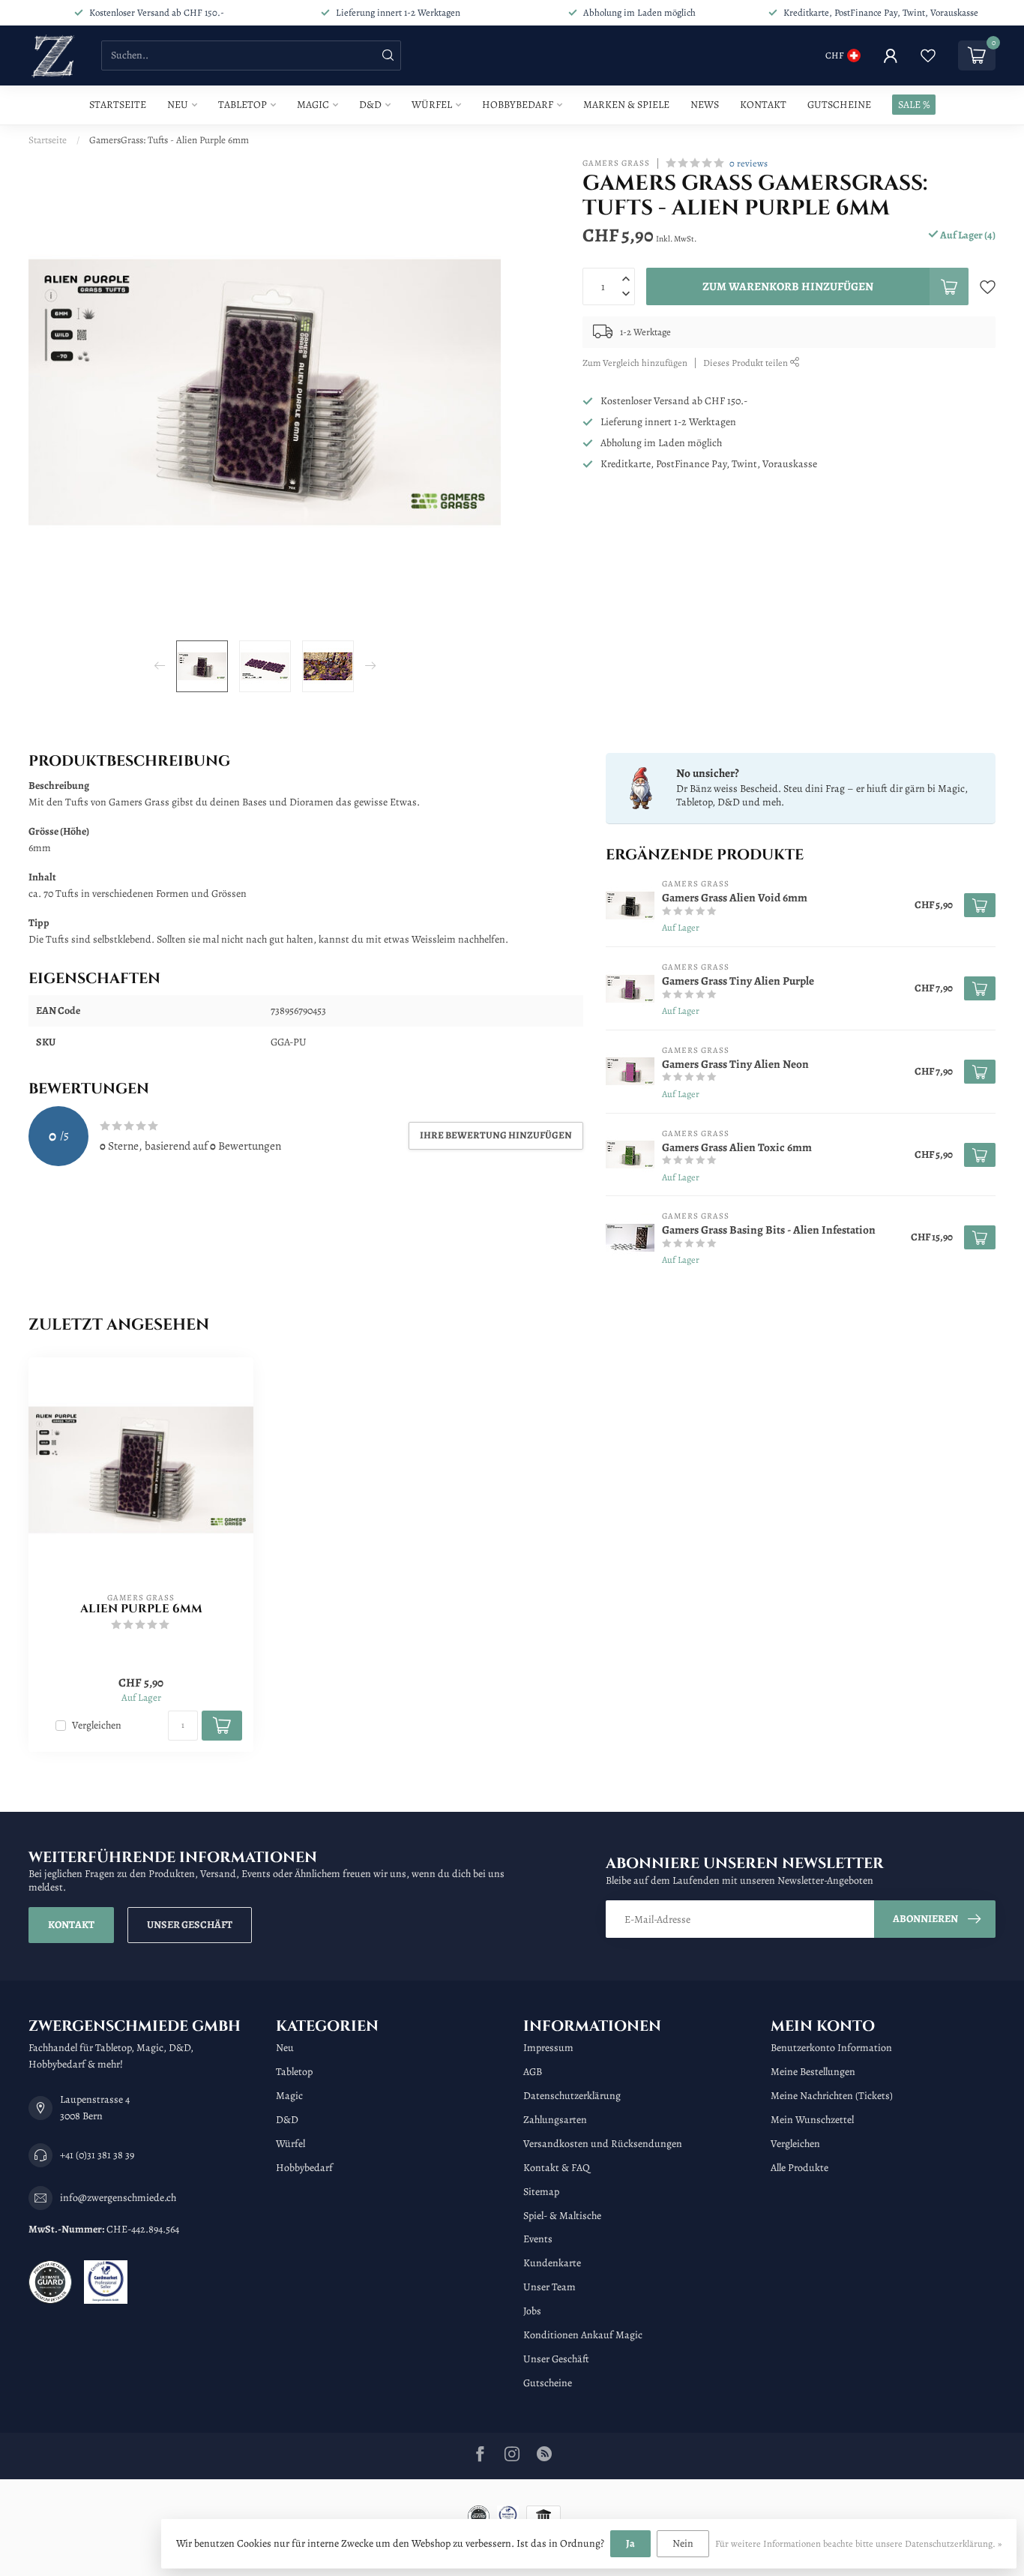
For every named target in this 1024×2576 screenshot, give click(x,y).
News (705, 105)
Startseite (118, 105)
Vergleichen (97, 1725)
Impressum (548, 2048)
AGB (533, 2072)
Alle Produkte (799, 2168)
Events (538, 2239)
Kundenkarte (552, 2263)
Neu (178, 105)
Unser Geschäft (190, 1925)
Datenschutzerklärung (572, 2096)
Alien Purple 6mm (141, 1609)
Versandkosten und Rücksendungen (603, 2144)
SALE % (914, 105)
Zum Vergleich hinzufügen (635, 363)
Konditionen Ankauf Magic (583, 2335)
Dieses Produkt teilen (747, 363)
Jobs (532, 2311)
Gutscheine (839, 105)
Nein (683, 2543)
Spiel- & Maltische (562, 2216)
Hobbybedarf (518, 105)
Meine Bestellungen (813, 2072)
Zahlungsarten (555, 2120)
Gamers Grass (616, 163)
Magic (313, 105)
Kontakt (763, 105)
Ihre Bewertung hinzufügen (496, 1135)
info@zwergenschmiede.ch (118, 2198)
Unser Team (549, 2287)
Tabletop (243, 105)
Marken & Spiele (626, 105)
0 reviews (749, 163)
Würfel (432, 105)
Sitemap (541, 2192)
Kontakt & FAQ (557, 2168)
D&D (370, 105)
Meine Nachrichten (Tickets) (832, 2096)
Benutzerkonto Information (831, 2048)
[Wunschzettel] (928, 55)
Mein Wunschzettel (812, 2120)
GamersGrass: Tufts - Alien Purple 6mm (169, 140)
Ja (630, 2543)
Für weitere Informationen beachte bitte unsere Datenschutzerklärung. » (858, 2543)
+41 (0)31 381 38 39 (97, 2155)
